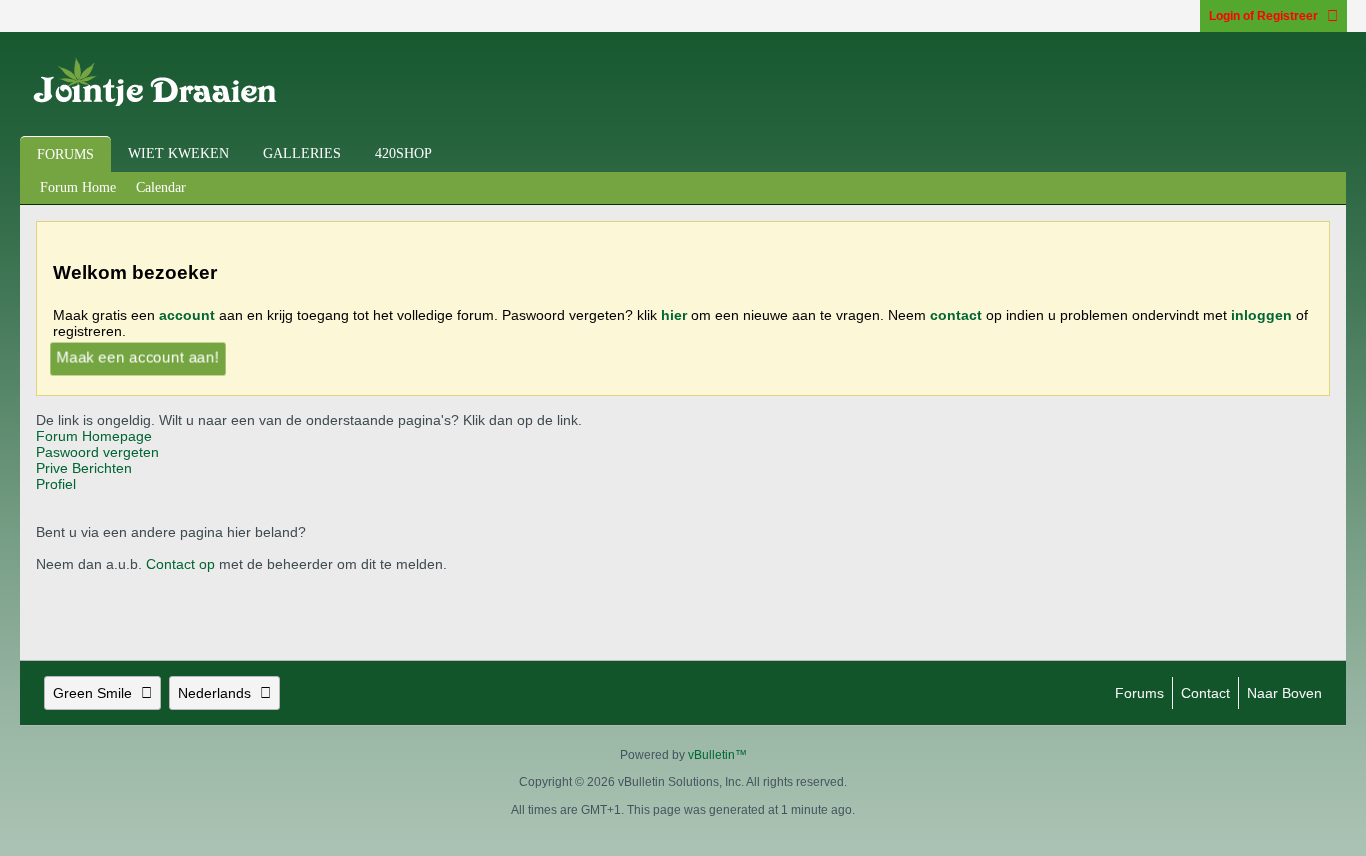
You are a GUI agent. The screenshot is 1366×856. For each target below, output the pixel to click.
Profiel (56, 484)
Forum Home (78, 187)
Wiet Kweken (178, 153)
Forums (65, 154)
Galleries (302, 153)
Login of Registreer (1263, 16)
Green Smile (92, 693)
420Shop (403, 153)
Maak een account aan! (138, 357)
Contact (1205, 693)
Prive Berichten (84, 468)
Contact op (180, 564)
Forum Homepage (94, 436)
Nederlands (214, 693)
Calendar (161, 187)
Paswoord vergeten (97, 452)
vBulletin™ (717, 755)
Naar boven (1284, 693)
